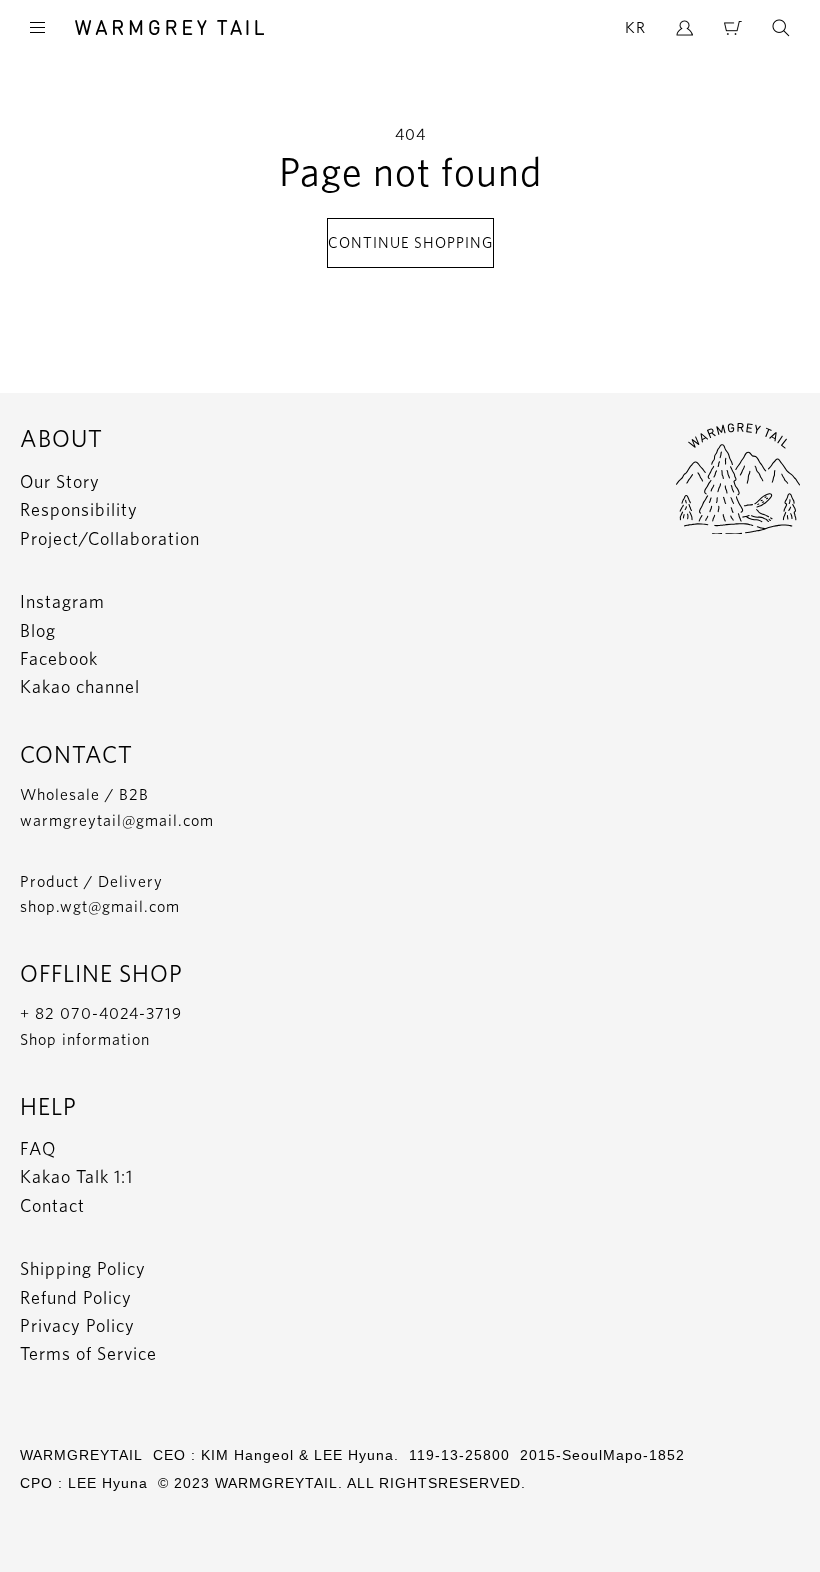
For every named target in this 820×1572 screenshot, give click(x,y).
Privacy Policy (77, 1325)
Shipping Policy (83, 1268)
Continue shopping (410, 243)
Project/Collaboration (110, 538)
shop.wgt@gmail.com (100, 906)
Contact (52, 1205)
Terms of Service (88, 1353)
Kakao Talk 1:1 (76, 1176)
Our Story (60, 481)
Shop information (85, 1039)
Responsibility (79, 509)
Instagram (62, 601)
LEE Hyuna (108, 1483)
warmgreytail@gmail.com (117, 820)
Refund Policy (76, 1297)
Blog (38, 630)
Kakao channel (80, 686)
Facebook (59, 658)
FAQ (38, 1148)
